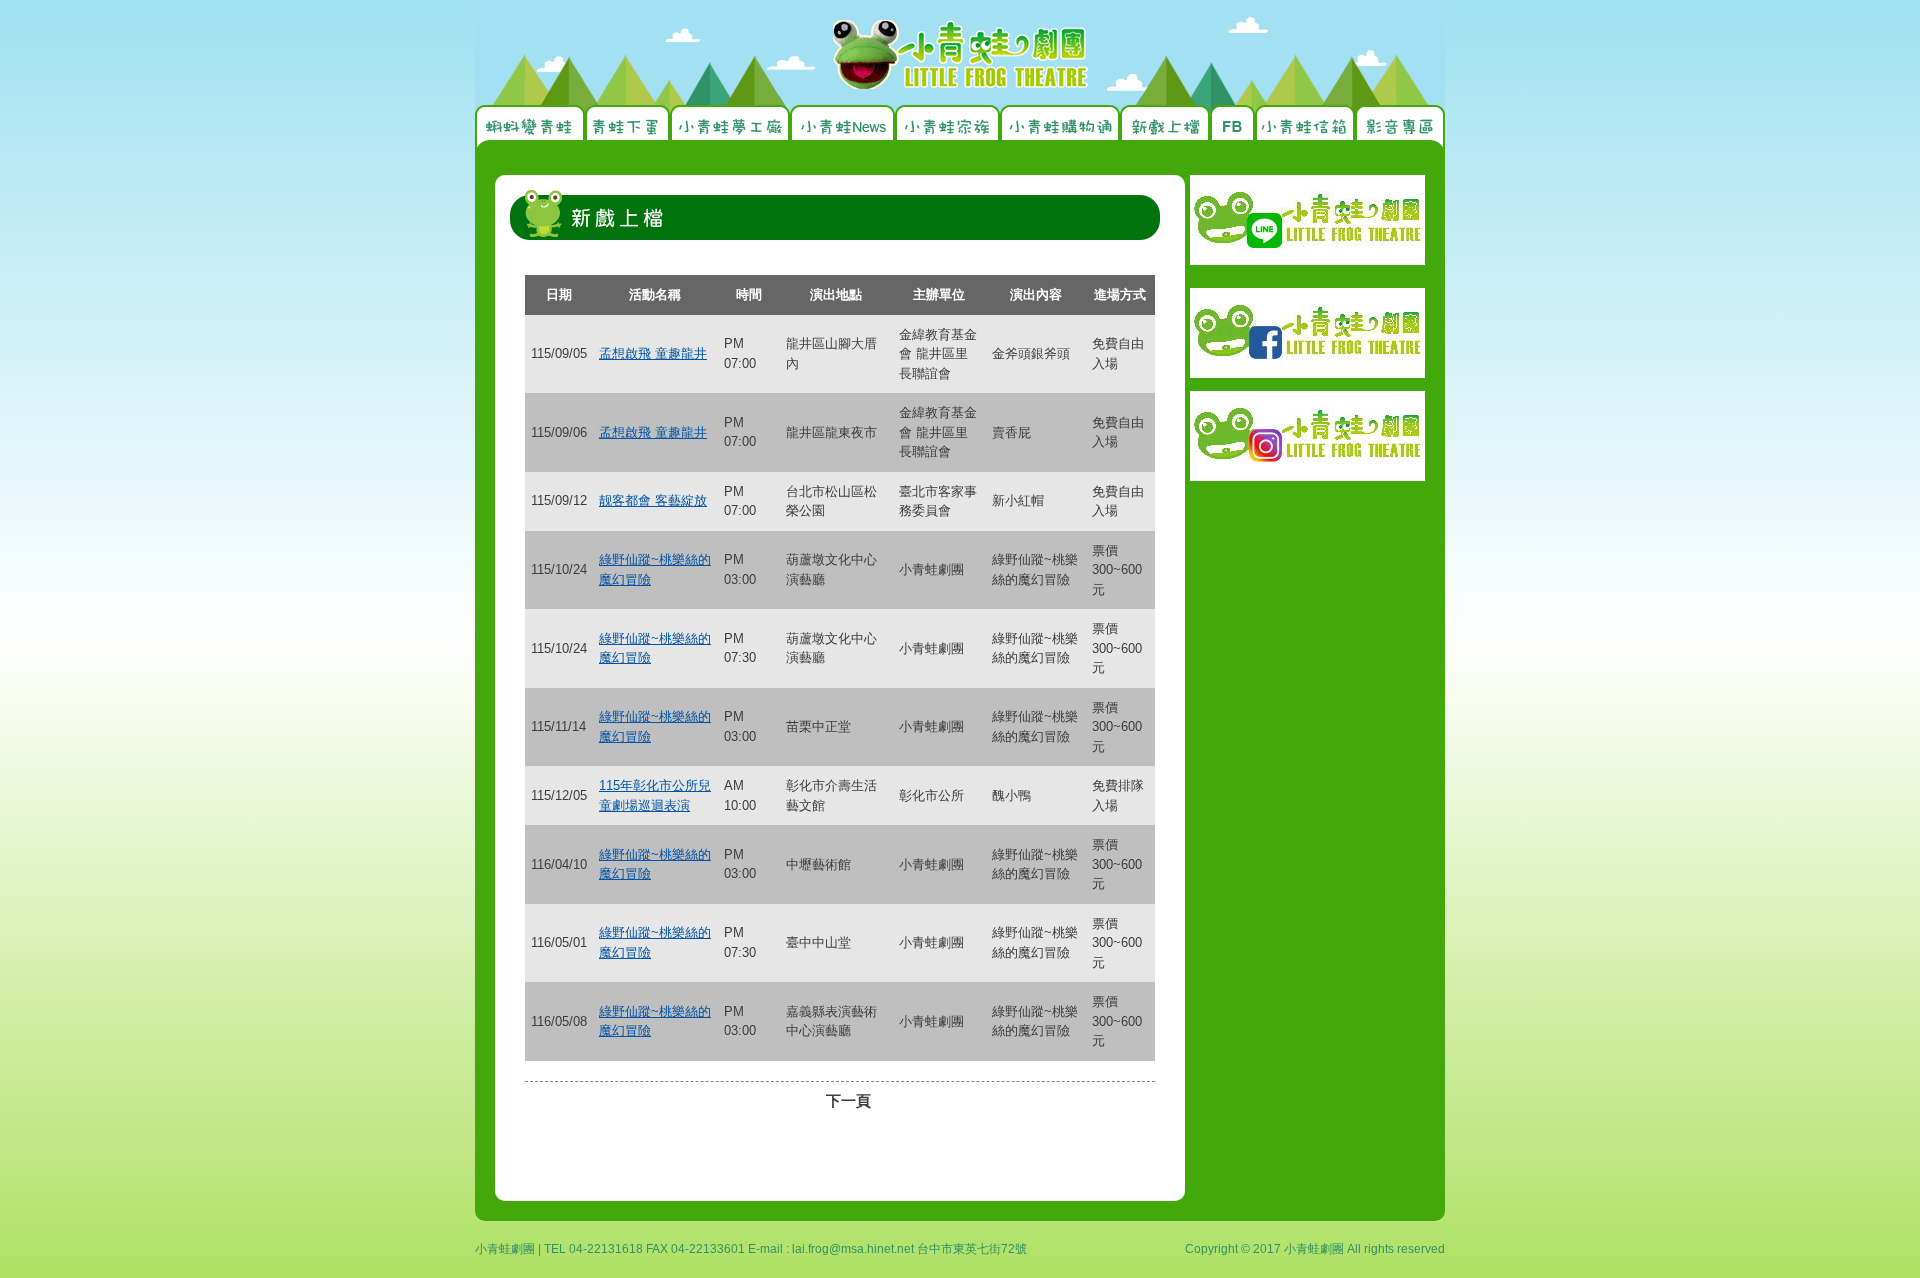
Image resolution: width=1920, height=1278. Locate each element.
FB (1232, 130)
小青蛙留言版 (1305, 130)
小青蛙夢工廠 (730, 130)
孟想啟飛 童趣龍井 (653, 353)
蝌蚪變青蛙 (530, 130)
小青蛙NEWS (842, 130)
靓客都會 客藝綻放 (653, 500)
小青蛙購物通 (1060, 130)
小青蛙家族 (947, 130)
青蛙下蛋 (627, 130)
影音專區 (1400, 130)
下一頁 (848, 1100)
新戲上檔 (1165, 130)
